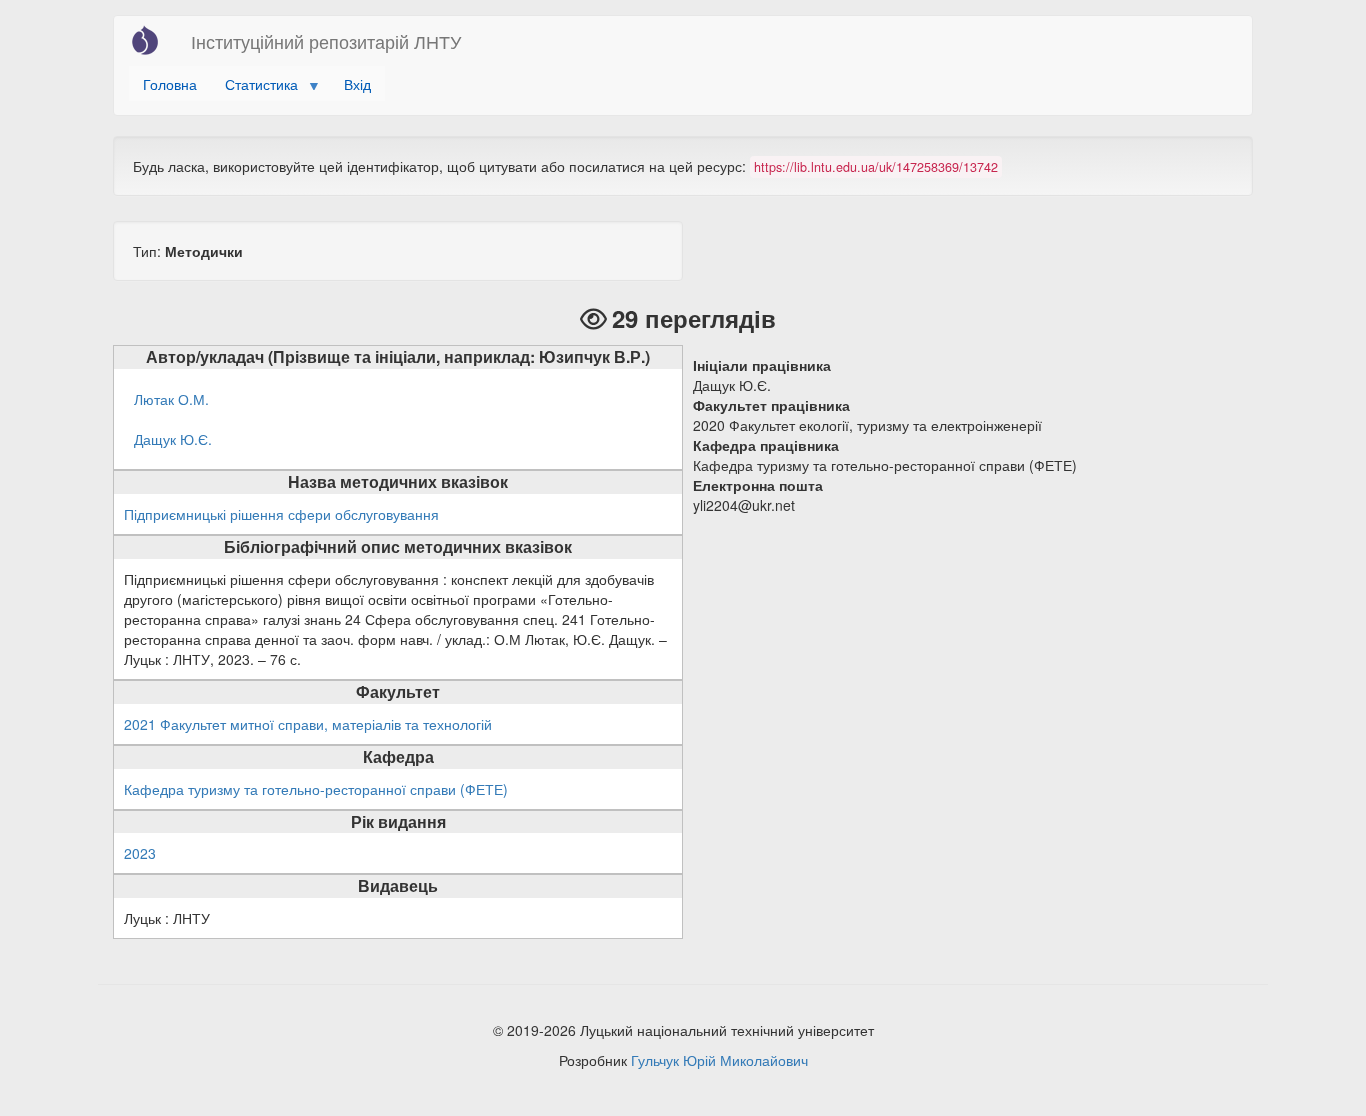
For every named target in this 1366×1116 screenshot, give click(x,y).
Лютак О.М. (171, 399)
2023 (140, 853)
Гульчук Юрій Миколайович (719, 1060)
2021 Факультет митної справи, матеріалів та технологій (308, 724)
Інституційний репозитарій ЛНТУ (326, 41)
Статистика (254, 87)
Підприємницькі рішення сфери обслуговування (281, 514)
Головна (170, 84)
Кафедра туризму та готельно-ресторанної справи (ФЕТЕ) (316, 789)
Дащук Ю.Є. (173, 439)
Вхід (357, 84)
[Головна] (152, 40)
